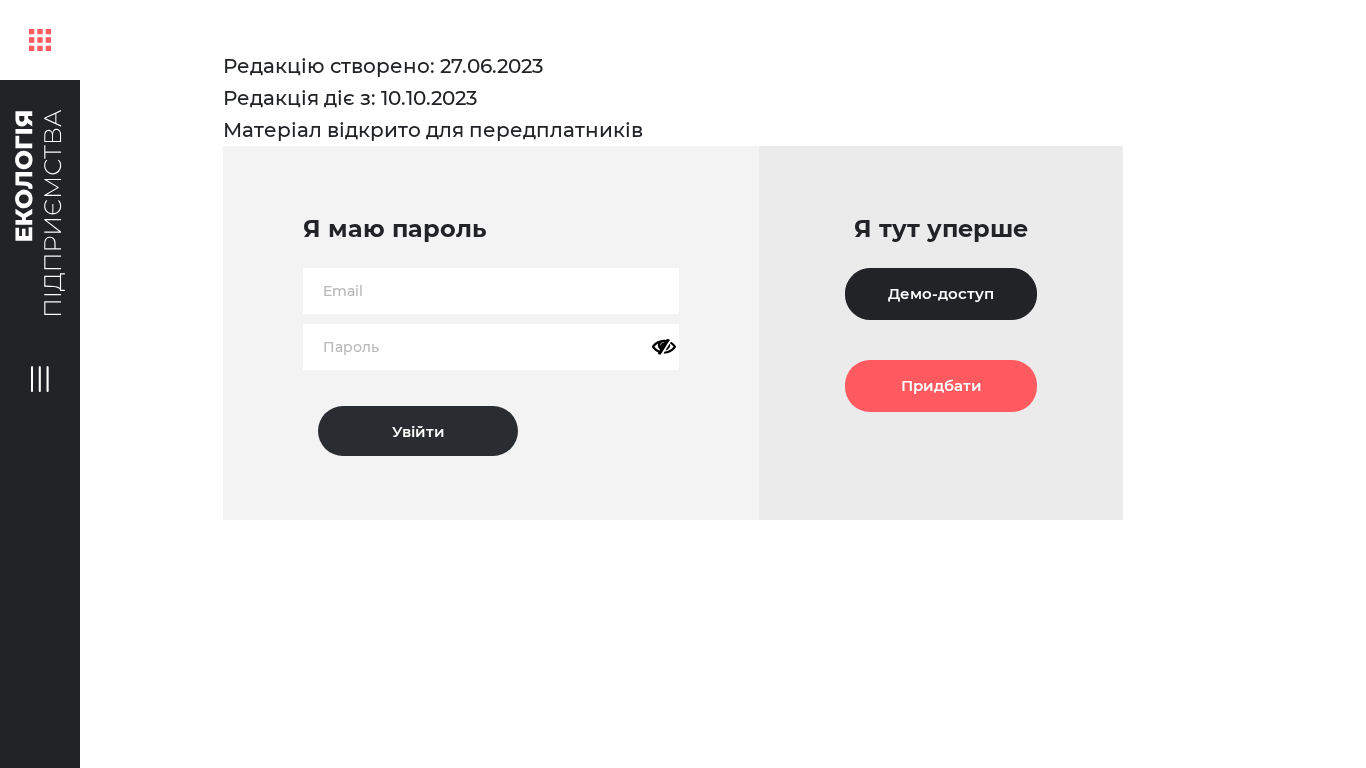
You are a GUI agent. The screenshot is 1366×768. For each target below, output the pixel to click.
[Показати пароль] (664, 347)
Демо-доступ (941, 293)
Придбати (941, 385)
